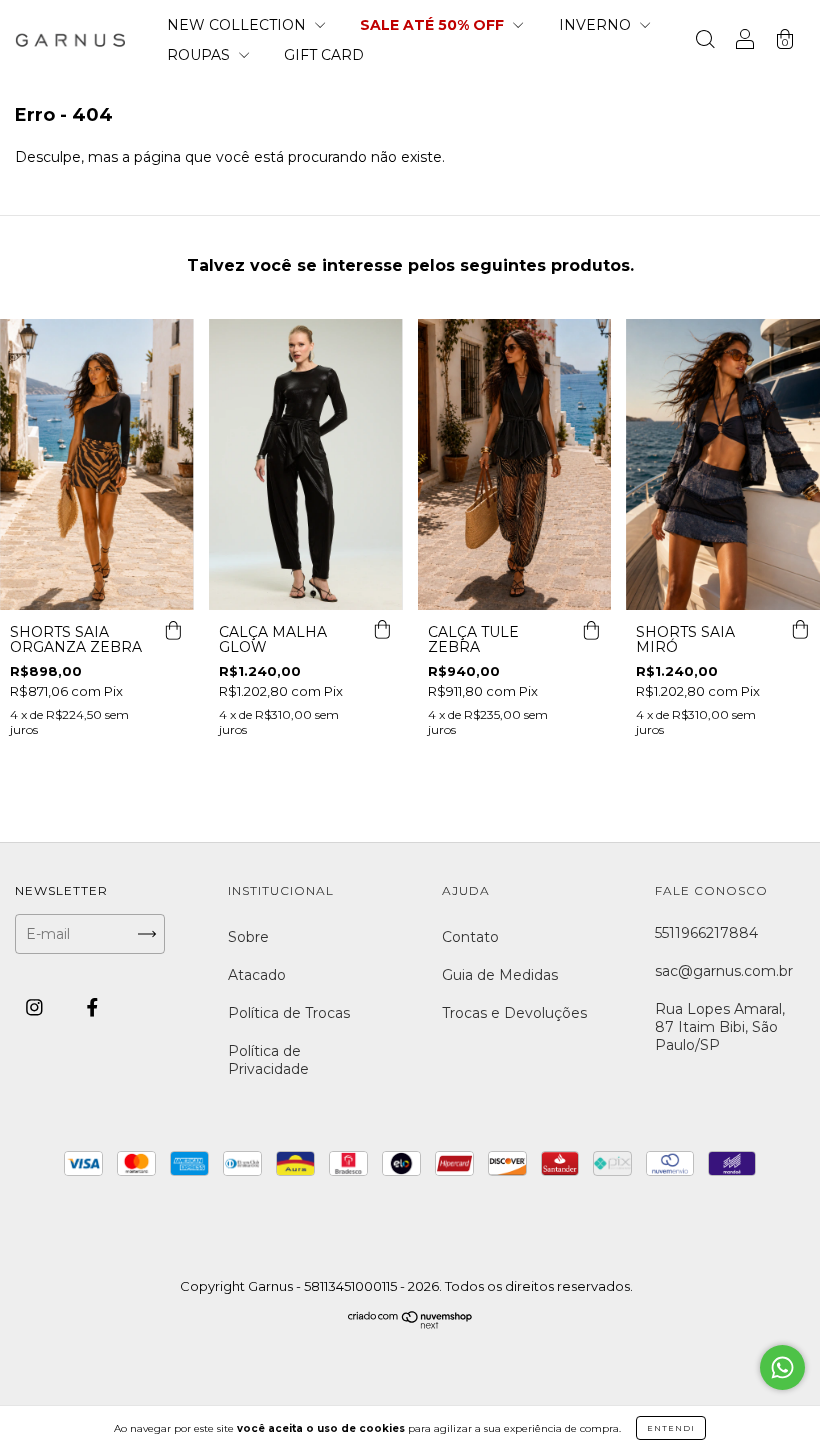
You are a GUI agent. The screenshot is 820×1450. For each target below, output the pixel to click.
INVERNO (597, 25)
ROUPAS (200, 55)
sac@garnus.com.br (724, 971)
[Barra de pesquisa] (705, 42)
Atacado (257, 975)
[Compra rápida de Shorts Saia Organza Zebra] (174, 630)
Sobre (248, 937)
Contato (470, 937)
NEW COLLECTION (238, 25)
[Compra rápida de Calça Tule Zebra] (591, 630)
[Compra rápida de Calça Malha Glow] (383, 630)
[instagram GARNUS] (36, 1008)
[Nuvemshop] (410, 1324)
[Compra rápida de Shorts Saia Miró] (800, 630)
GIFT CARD (324, 55)
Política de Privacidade (268, 1060)
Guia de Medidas (500, 975)
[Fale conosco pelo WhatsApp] (782, 1367)
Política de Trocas (289, 1013)
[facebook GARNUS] (92, 1008)
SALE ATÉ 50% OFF (434, 25)
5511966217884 (706, 933)
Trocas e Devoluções (514, 1013)
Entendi (671, 1428)
